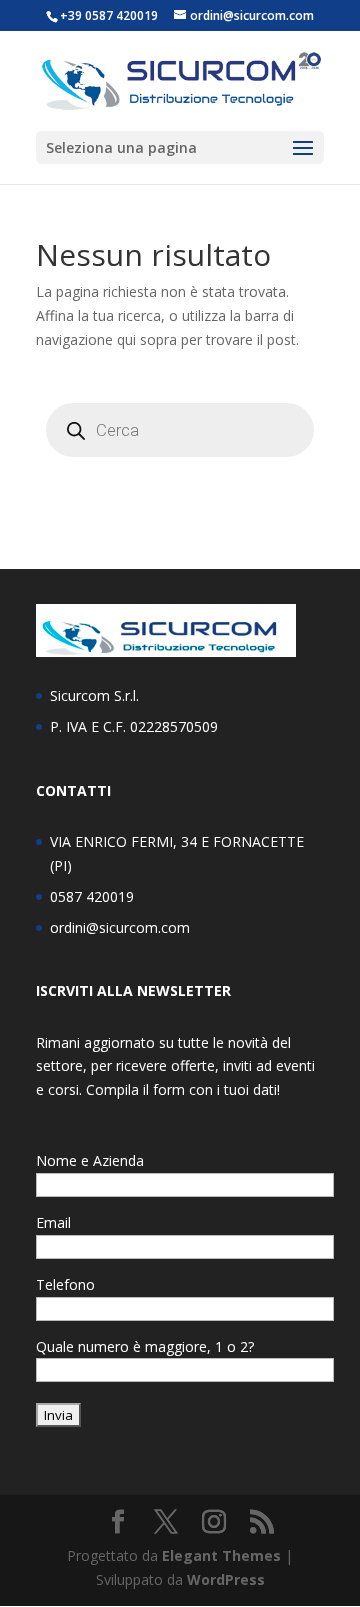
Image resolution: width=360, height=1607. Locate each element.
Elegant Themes (221, 1555)
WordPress (226, 1579)
